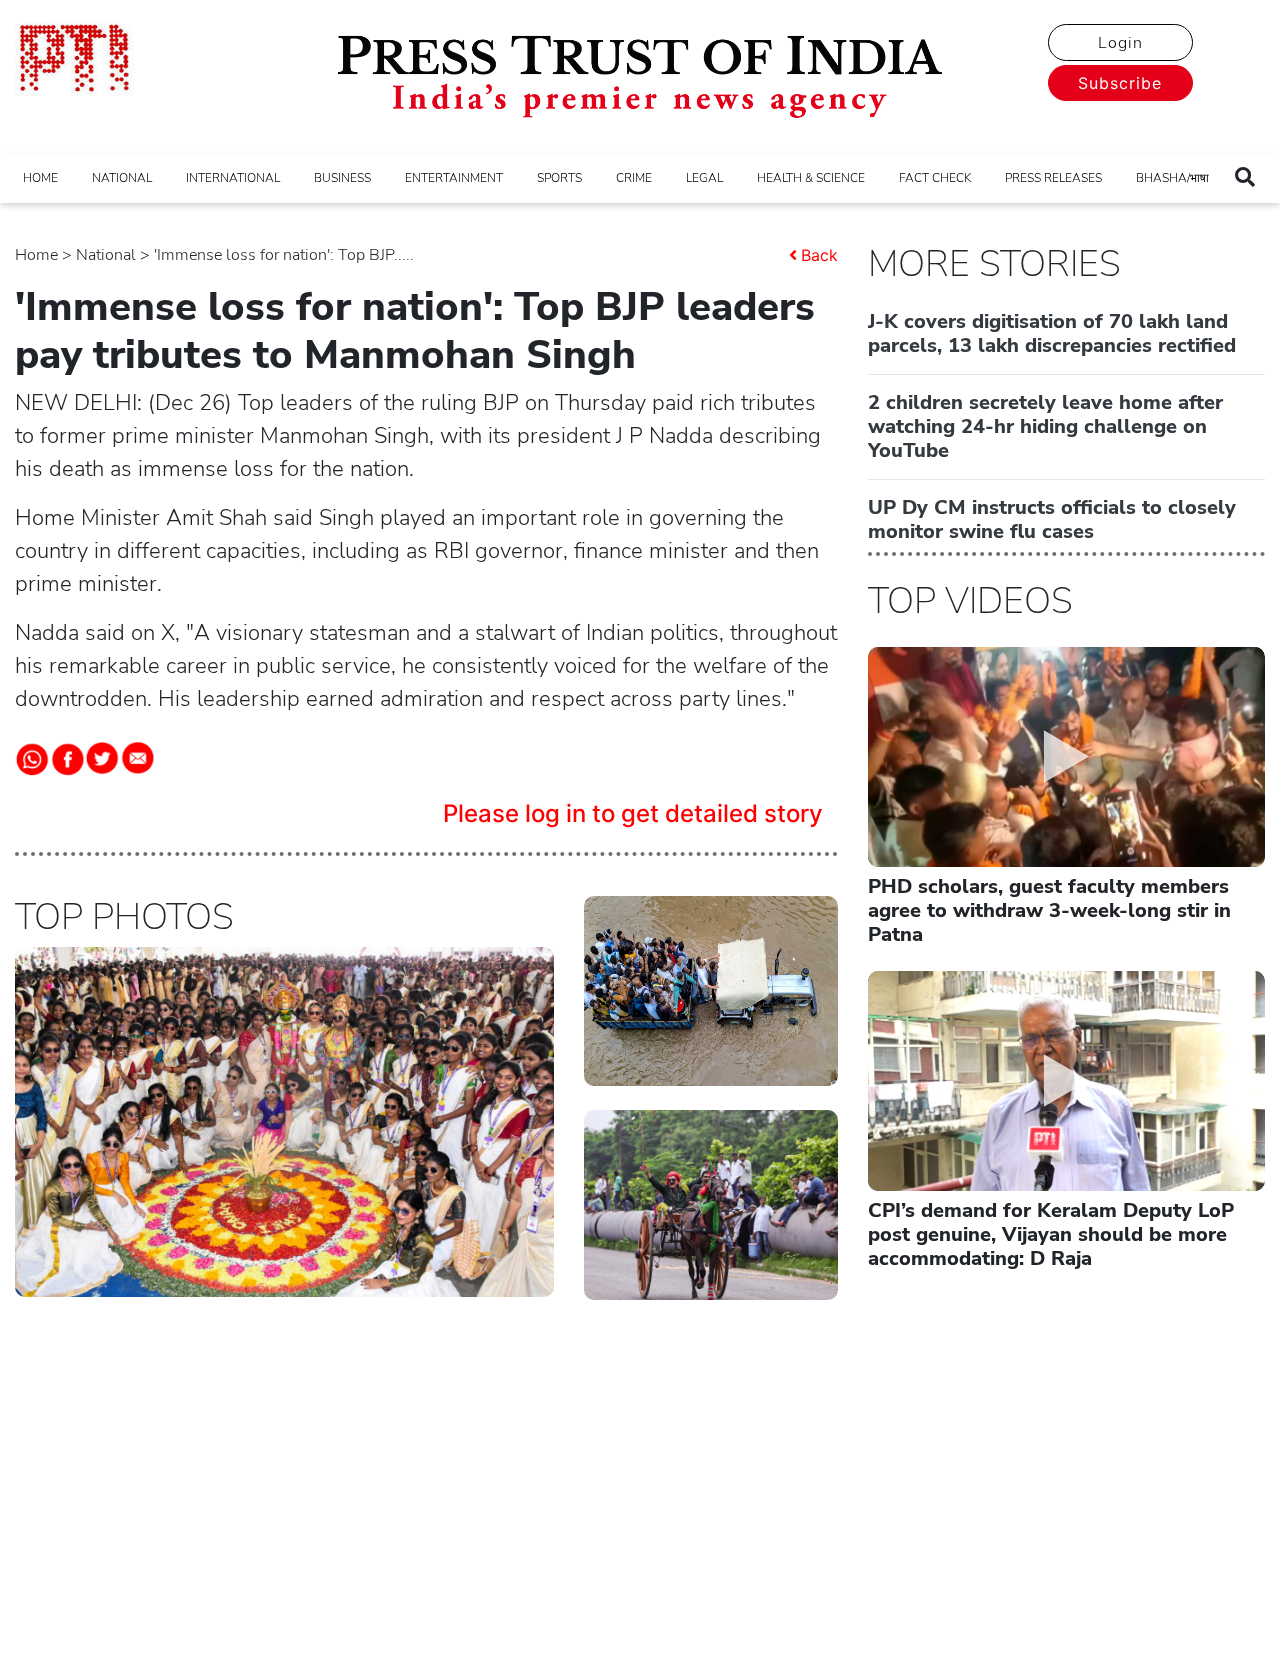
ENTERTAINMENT (454, 178)
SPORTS (559, 178)
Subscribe (1120, 83)
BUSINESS (342, 178)
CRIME (634, 178)
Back (819, 255)
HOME (40, 178)
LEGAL (704, 178)
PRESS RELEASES (1053, 178)
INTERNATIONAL (233, 178)
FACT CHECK (935, 178)
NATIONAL (122, 178)
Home (36, 255)
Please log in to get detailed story (633, 813)
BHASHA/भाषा (1172, 178)
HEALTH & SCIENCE (811, 178)
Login (1120, 43)
